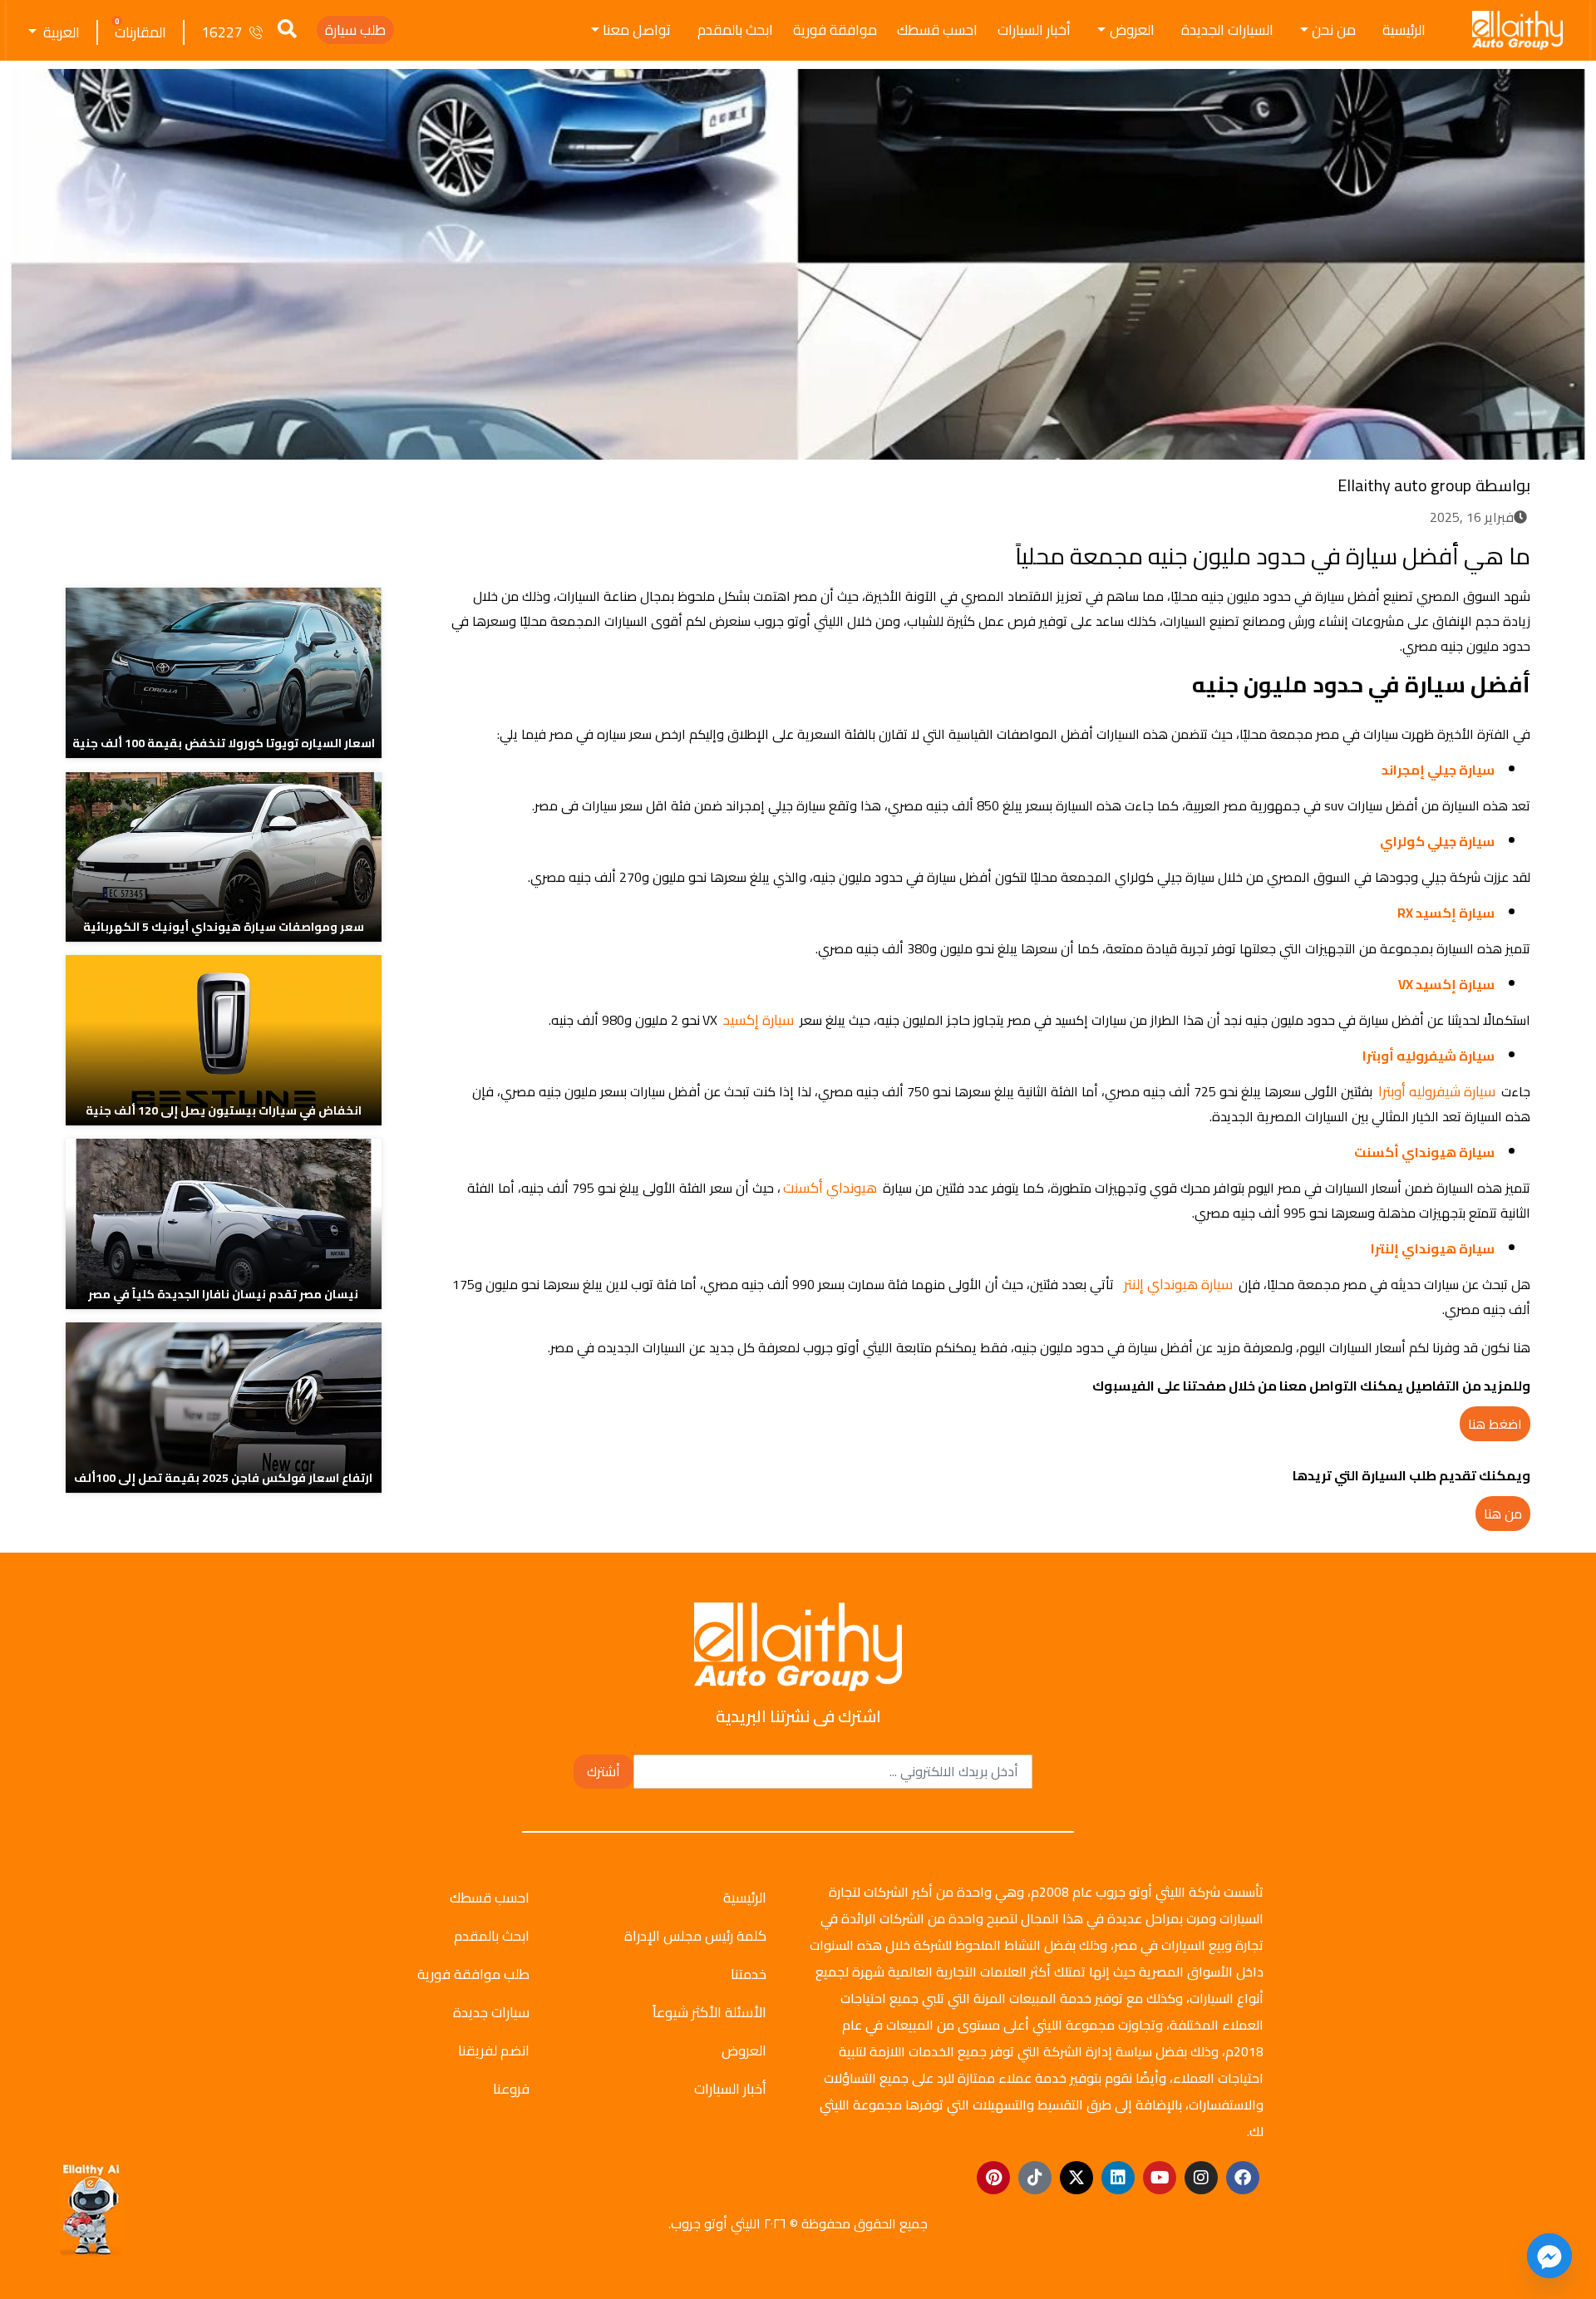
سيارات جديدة (491, 2012)
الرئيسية (1404, 30)
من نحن (1334, 30)
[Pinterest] (993, 2178)
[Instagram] (1201, 2178)
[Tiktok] (1035, 2178)
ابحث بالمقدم (735, 30)
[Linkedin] (1118, 2178)
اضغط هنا (1495, 1424)
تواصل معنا (637, 30)
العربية (60, 32)
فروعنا (511, 2089)
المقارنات (140, 32)
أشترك (603, 1771)
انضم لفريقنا (494, 2050)
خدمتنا (749, 1974)
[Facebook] (557, 552)
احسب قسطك (937, 30)
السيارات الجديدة (1227, 30)
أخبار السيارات (1034, 30)
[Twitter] (527, 552)
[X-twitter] (1076, 2178)
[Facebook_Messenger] (1549, 2256)
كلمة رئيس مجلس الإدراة (695, 1936)
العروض (1132, 30)
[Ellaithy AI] (91, 2209)
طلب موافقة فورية (473, 1974)
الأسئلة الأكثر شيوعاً (709, 2012)
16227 (222, 32)
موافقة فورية (835, 30)
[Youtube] (1160, 2178)
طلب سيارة (355, 30)
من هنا (1503, 1514)
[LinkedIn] (496, 552)
